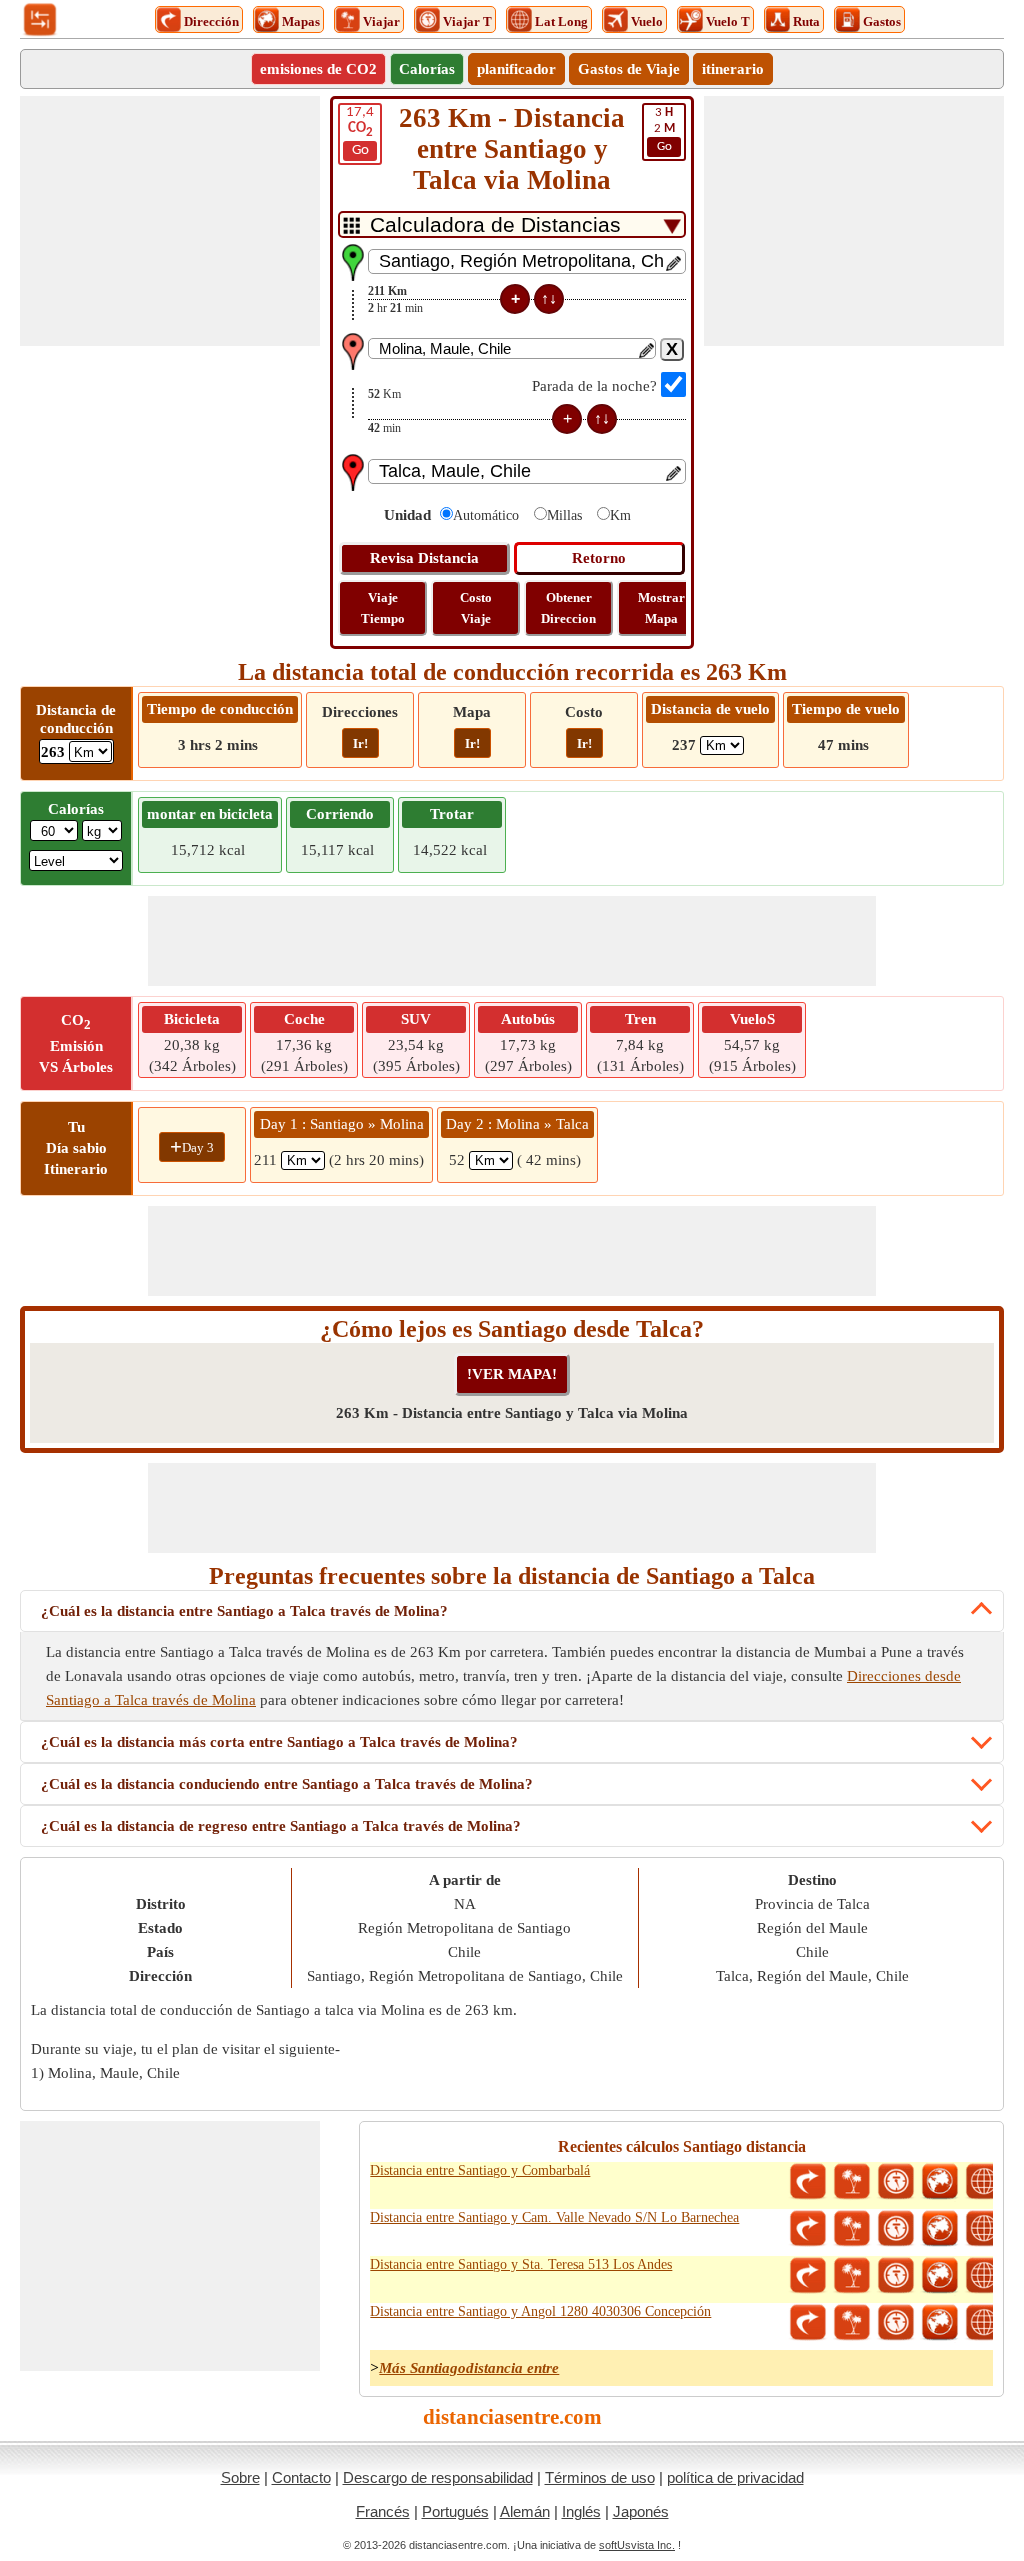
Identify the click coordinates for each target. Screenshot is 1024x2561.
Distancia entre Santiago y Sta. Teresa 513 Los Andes (521, 2264)
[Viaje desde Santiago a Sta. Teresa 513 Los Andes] (852, 2276)
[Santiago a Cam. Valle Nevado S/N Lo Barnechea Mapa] (940, 2229)
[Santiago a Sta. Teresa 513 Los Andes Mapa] (940, 2276)
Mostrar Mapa (661, 608)
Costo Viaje (476, 608)
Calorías (427, 69)
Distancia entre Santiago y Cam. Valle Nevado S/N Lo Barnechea (554, 2217)
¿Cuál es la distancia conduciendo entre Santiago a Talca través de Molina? (287, 1784)
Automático (486, 515)
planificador (516, 69)
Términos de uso (600, 2477)
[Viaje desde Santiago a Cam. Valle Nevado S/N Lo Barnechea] (852, 2229)
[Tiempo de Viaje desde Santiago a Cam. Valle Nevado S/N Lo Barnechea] (896, 2229)
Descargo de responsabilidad (438, 2477)
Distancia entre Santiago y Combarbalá (480, 2170)
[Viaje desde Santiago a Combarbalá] (852, 2182)
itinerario (733, 69)
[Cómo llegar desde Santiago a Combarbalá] (808, 2182)
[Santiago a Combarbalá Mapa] (940, 2182)
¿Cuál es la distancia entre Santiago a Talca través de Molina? (244, 1611)
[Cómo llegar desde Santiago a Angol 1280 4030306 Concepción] (808, 2323)
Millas (564, 515)
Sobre (240, 2477)
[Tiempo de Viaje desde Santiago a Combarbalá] (896, 2182)
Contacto (301, 2477)
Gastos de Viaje (629, 69)
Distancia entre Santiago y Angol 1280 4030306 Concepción (540, 2311)
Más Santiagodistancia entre (469, 2368)
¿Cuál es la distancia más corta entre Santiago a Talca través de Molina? (279, 1742)
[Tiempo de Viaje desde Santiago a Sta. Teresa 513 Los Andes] (896, 2276)
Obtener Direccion (568, 608)
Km (620, 515)
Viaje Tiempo (383, 608)
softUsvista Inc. (637, 2545)
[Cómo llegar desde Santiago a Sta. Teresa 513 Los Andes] (808, 2276)
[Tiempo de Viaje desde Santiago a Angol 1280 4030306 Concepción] (896, 2323)
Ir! (360, 743)
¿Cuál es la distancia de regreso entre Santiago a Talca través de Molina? (281, 1826)
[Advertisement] (170, 221)
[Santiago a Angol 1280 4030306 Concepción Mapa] (940, 2323)
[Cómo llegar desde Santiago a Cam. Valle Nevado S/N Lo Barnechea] (808, 2229)
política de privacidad (735, 2477)
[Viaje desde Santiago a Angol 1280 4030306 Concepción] (852, 2323)
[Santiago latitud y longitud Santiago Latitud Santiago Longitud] (984, 2182)
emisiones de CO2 (318, 69)
